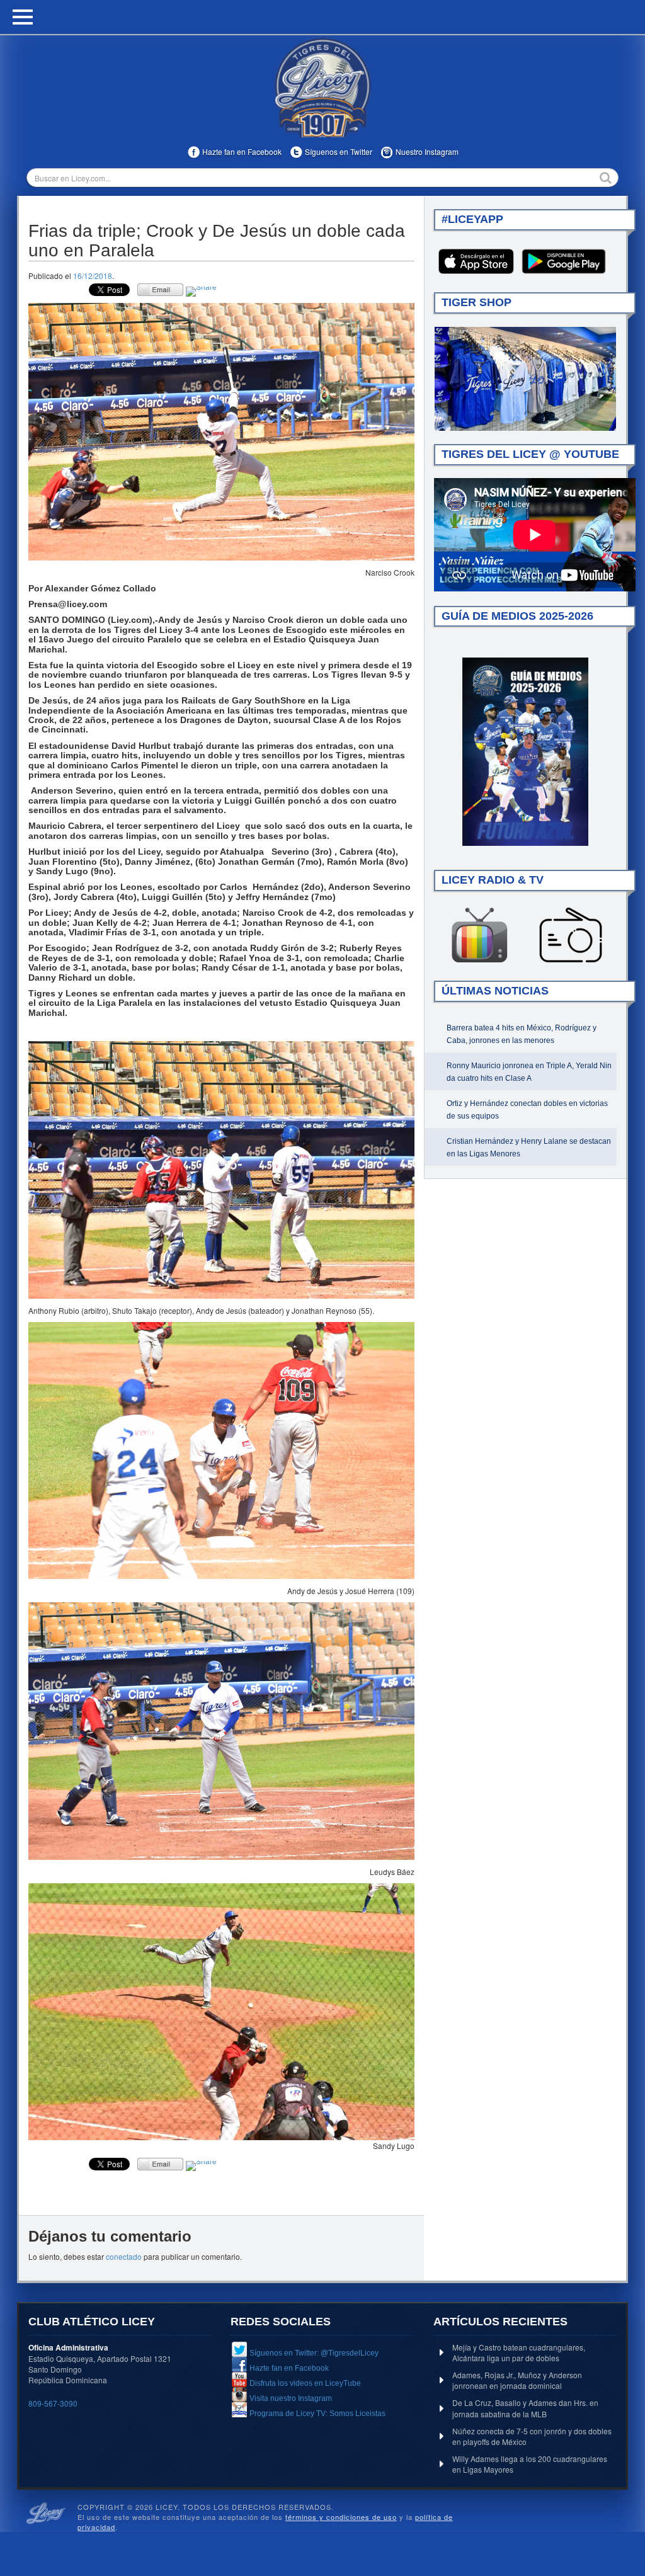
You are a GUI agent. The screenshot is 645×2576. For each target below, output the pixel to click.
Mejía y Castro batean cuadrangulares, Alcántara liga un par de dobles (519, 2352)
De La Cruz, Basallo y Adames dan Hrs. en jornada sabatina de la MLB (525, 2408)
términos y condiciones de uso (341, 2517)
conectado (124, 2256)
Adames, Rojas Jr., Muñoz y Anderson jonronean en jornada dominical (517, 2380)
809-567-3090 (53, 2403)
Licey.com (322, 88)
